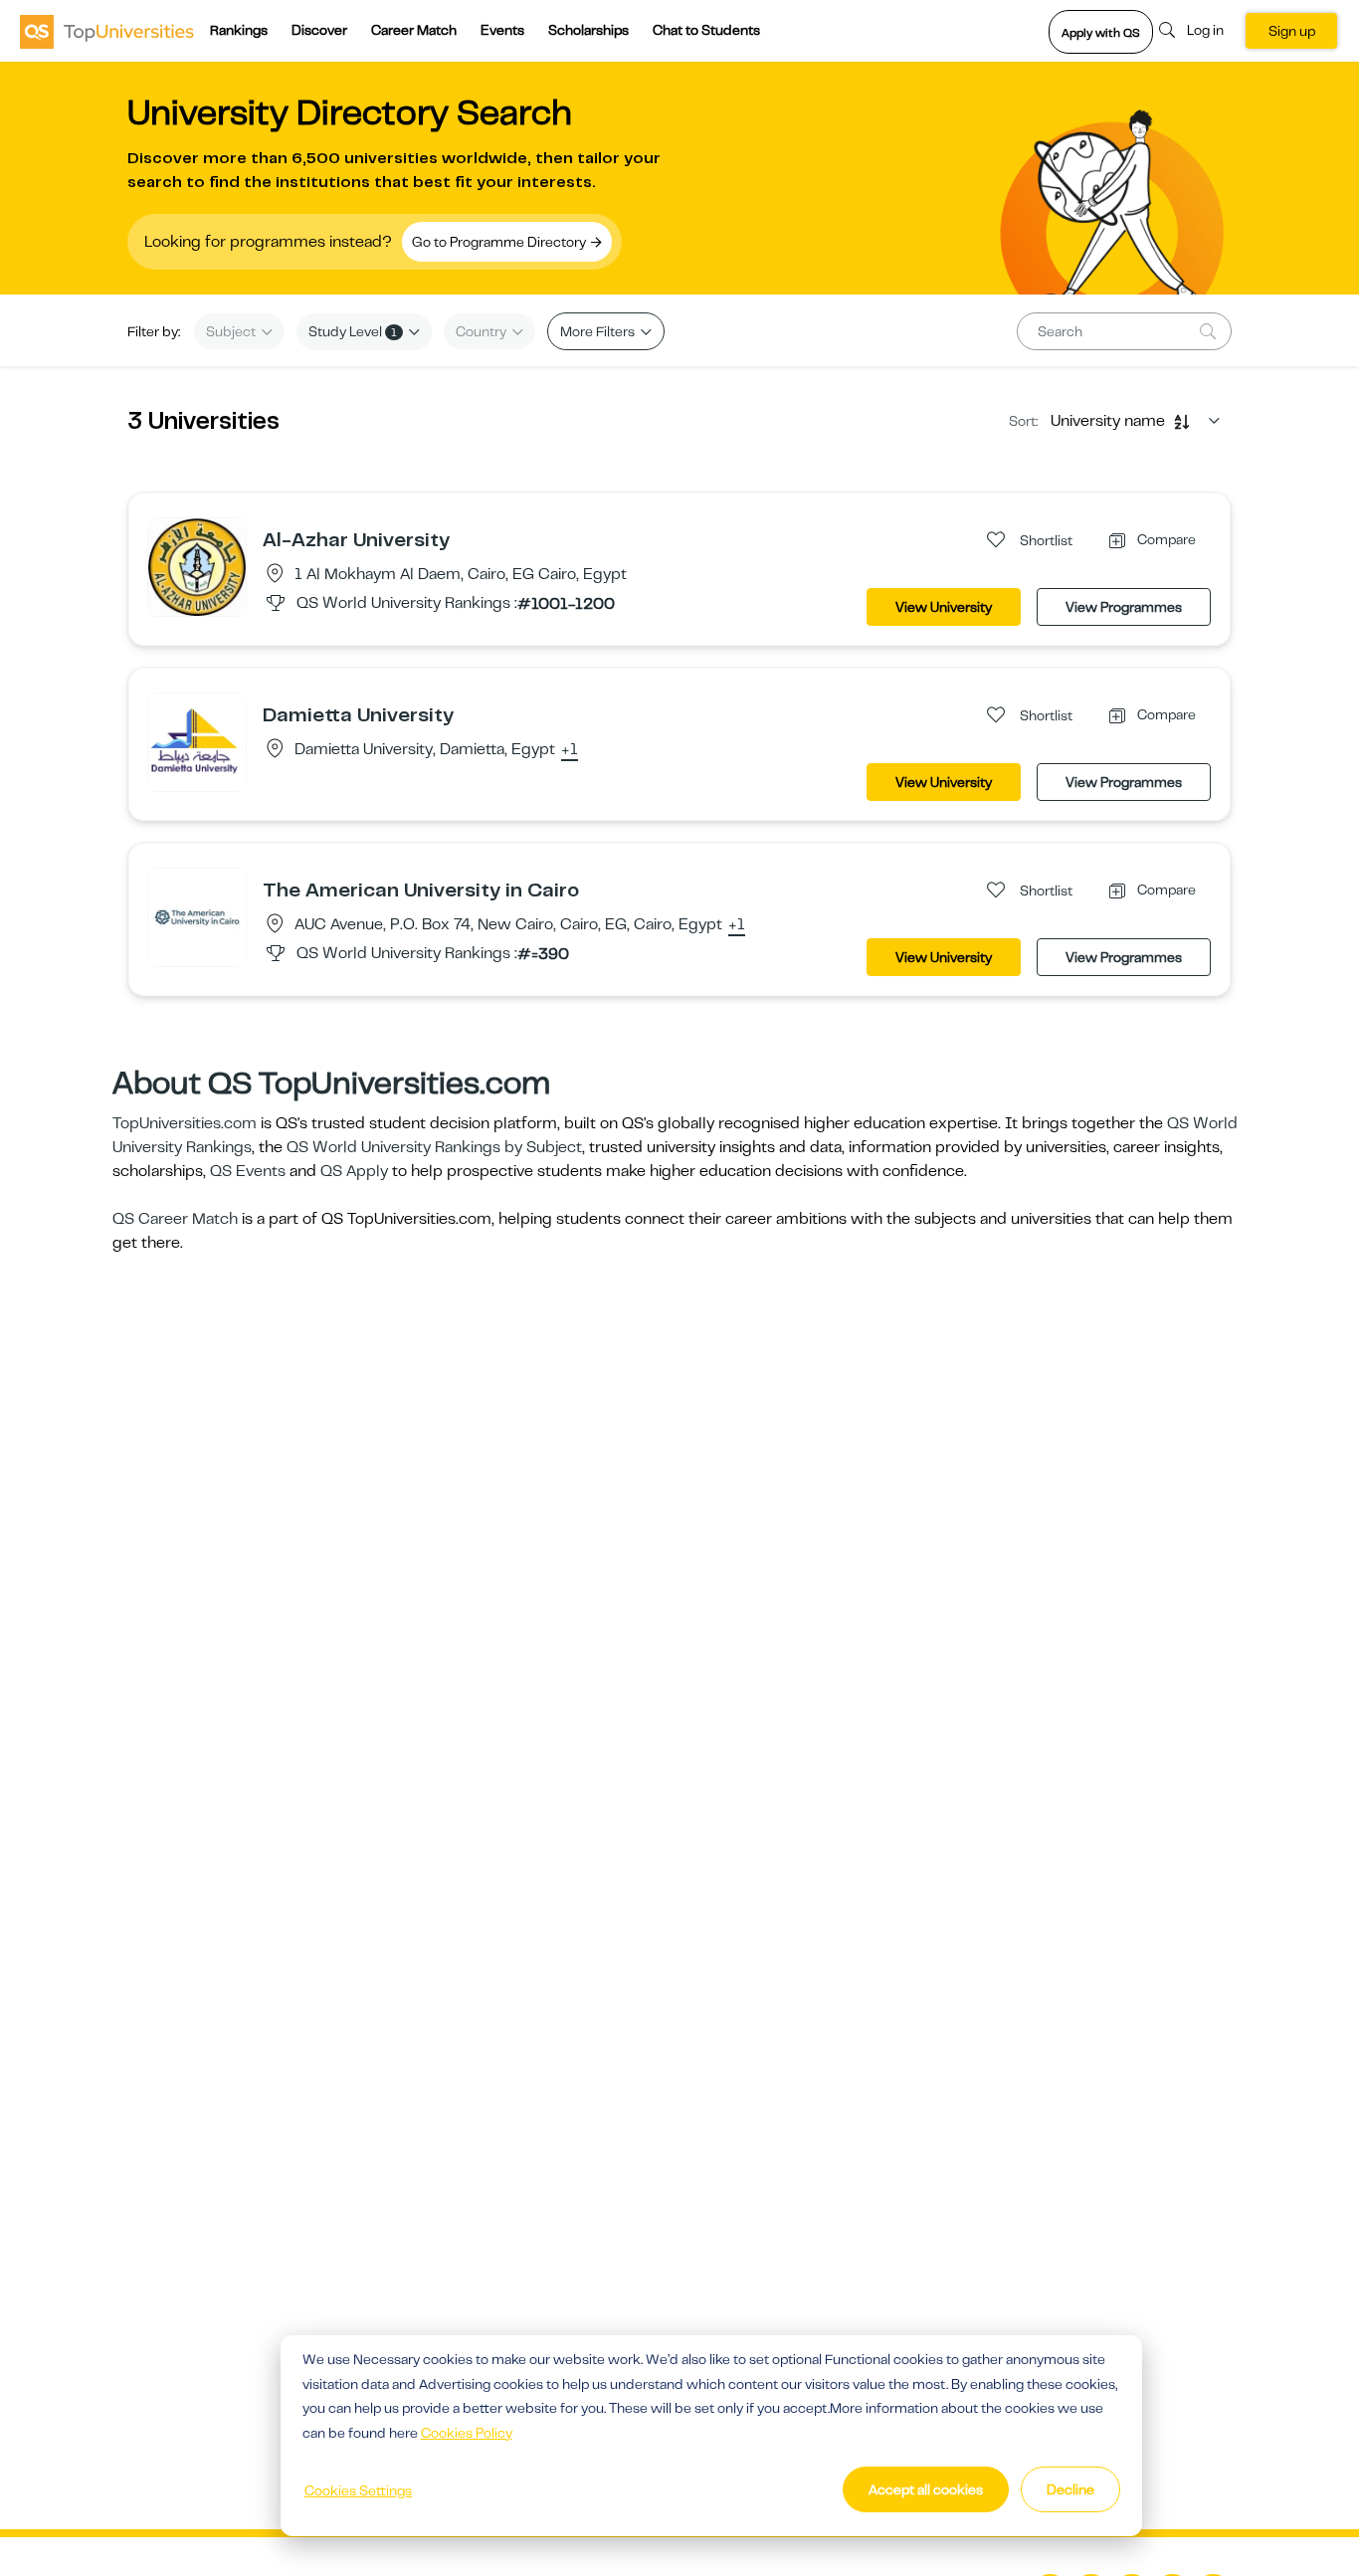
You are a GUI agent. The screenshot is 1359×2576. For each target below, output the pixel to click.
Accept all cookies (926, 2489)
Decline (1070, 2489)
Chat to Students (706, 30)
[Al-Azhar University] (197, 566)
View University (944, 607)
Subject (232, 331)
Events (502, 30)
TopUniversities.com (185, 1123)
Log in (1205, 30)
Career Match (414, 30)
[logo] (107, 31)
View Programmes (1124, 607)
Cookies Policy (467, 2433)
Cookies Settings (358, 2490)
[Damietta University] (197, 741)
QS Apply (354, 1171)
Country (483, 331)
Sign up (1292, 31)
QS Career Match (175, 1219)
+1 (570, 750)
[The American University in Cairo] (197, 916)
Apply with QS (1101, 33)
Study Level (353, 331)
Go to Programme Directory (500, 242)
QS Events (248, 1171)
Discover (319, 30)
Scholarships (588, 30)
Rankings (239, 30)
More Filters (599, 331)
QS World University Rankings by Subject (434, 1147)
